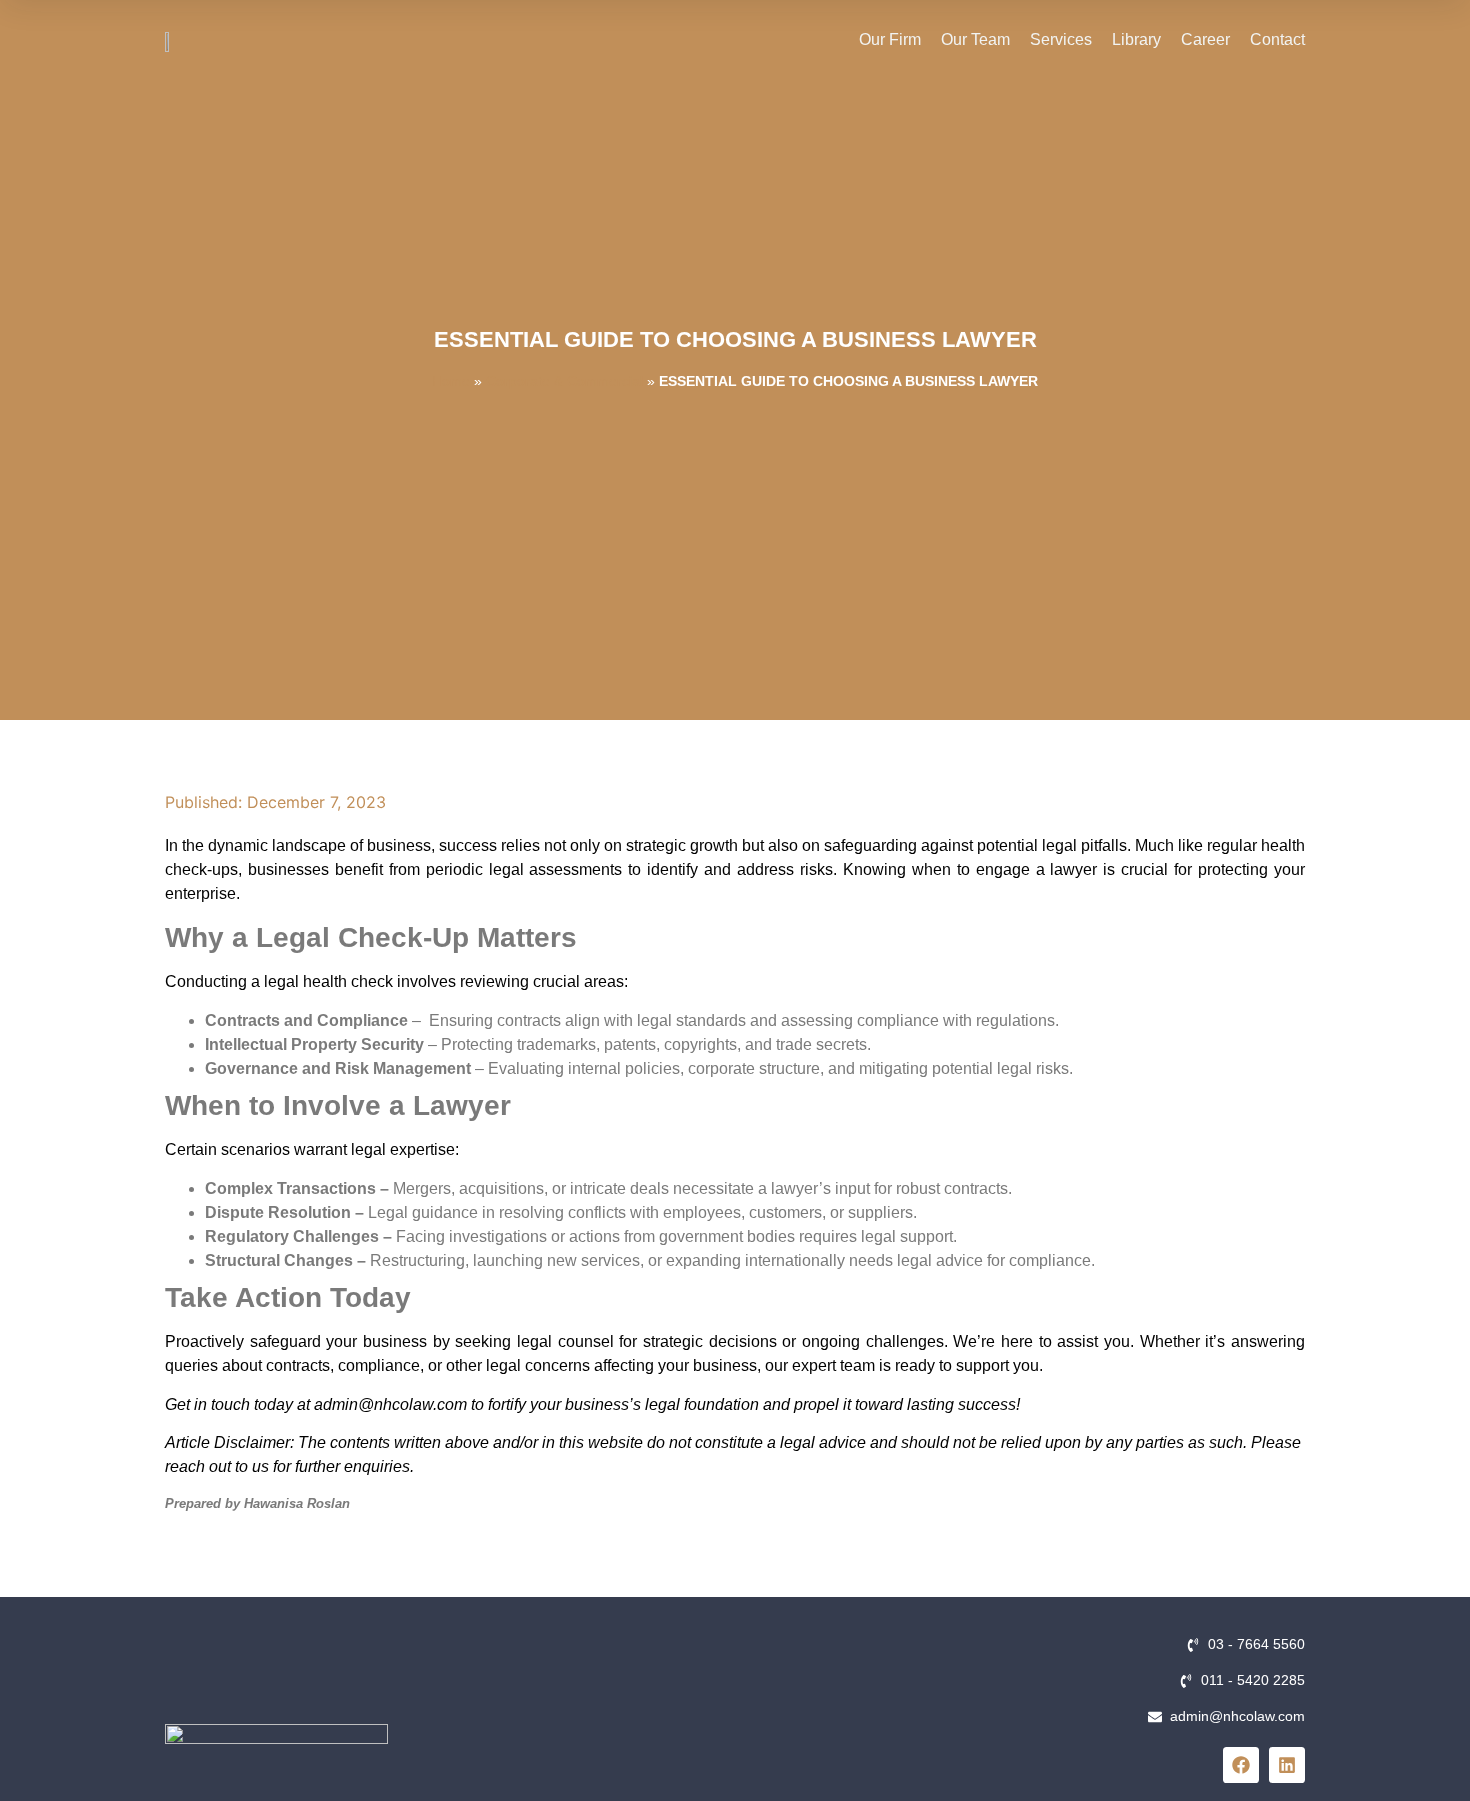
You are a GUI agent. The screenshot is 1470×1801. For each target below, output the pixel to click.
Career (1205, 39)
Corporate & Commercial (564, 381)
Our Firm (890, 39)
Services (1061, 39)
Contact (1277, 39)
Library (1136, 39)
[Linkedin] (1287, 1765)
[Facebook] (1241, 1765)
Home (451, 381)
